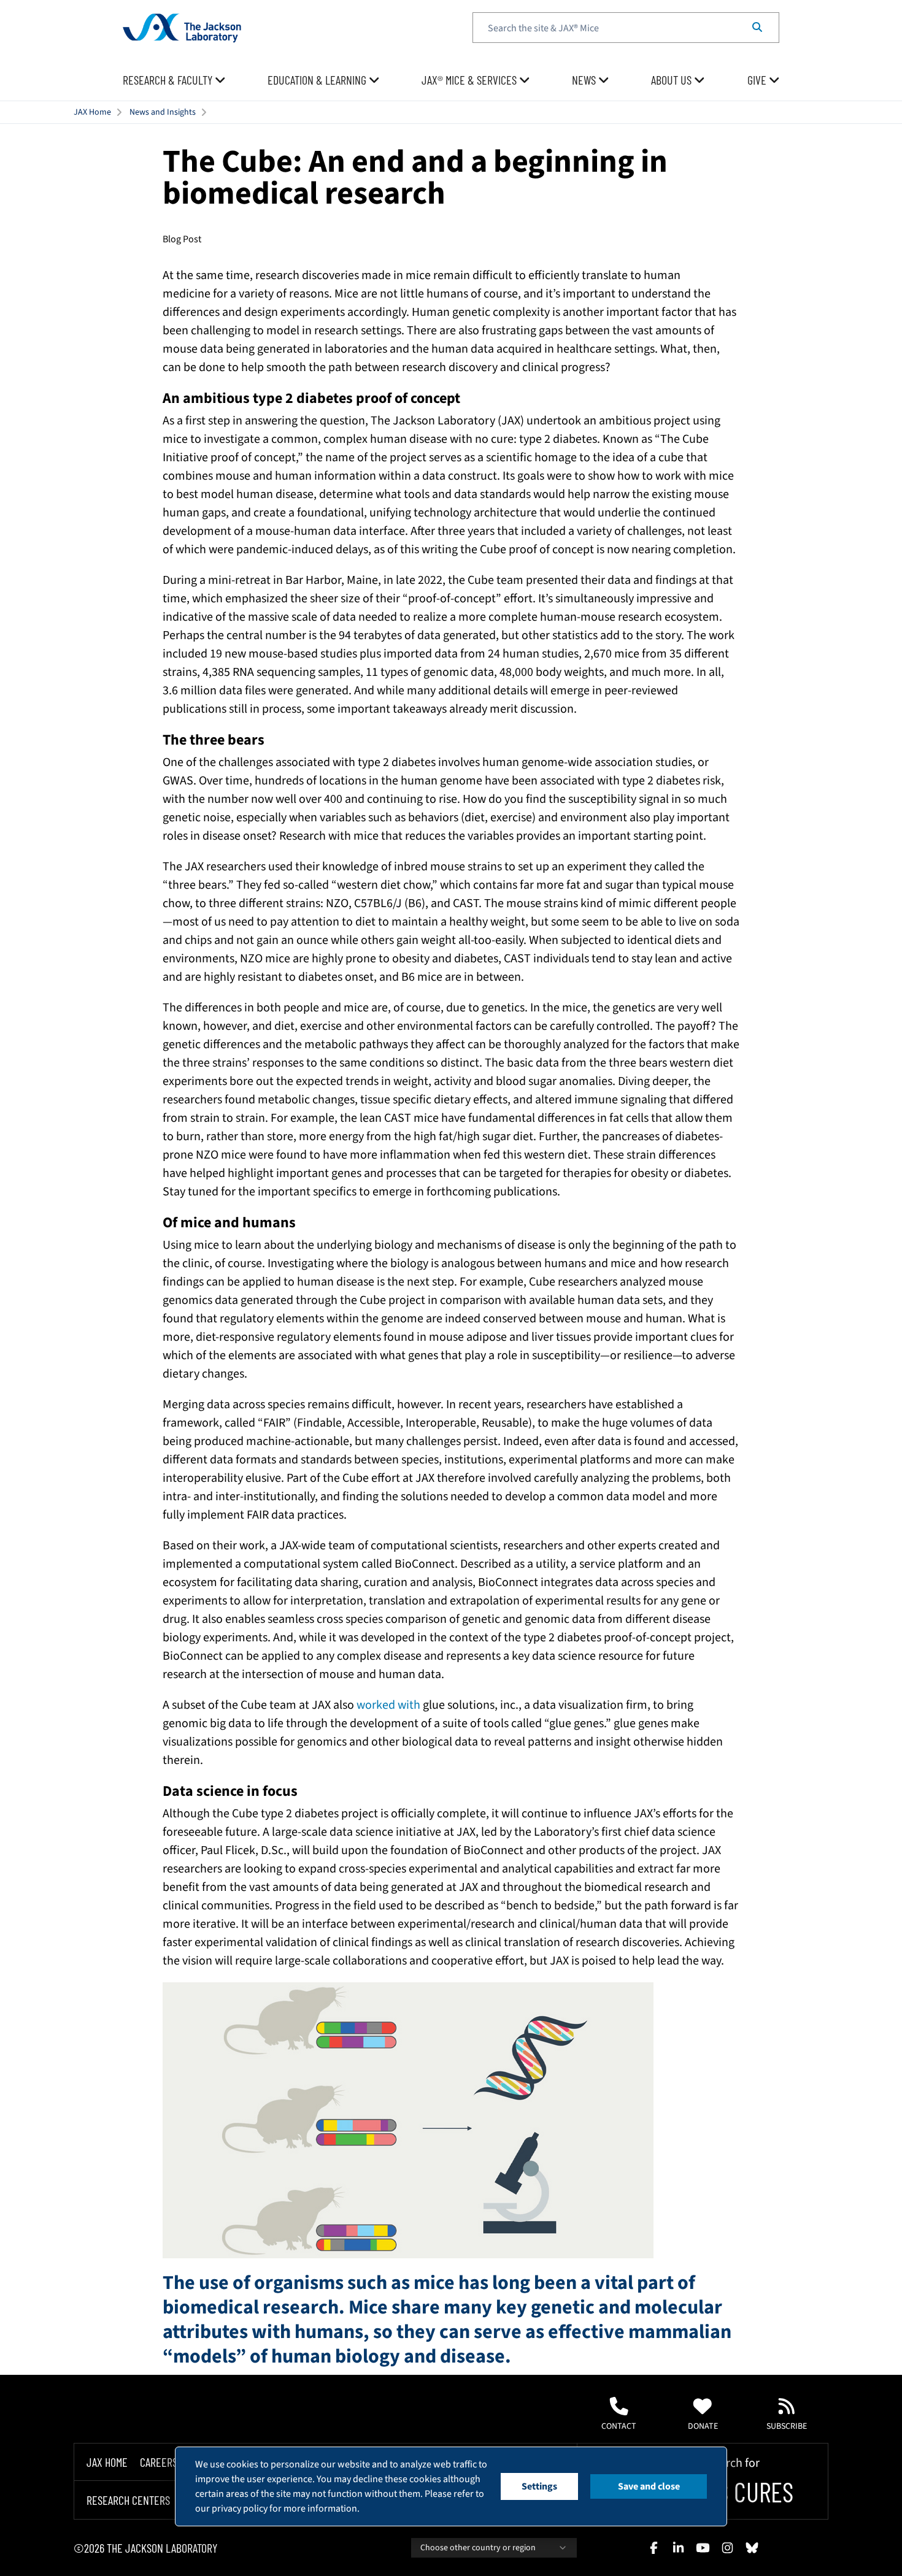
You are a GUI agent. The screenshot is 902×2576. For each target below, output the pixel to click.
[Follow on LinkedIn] (678, 2548)
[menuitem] (174, 80)
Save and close (649, 2486)
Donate (703, 2426)
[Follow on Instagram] (727, 2548)
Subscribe (787, 2426)
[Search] (757, 28)
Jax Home (107, 2462)
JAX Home (92, 112)
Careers (159, 2462)
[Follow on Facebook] (653, 2548)
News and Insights (163, 112)
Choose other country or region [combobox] (478, 2548)
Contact (619, 2426)
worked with (388, 1705)
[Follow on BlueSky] (752, 2548)
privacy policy (240, 2509)
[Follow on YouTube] (703, 2548)
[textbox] (626, 28)
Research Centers (128, 2501)
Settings (539, 2486)
